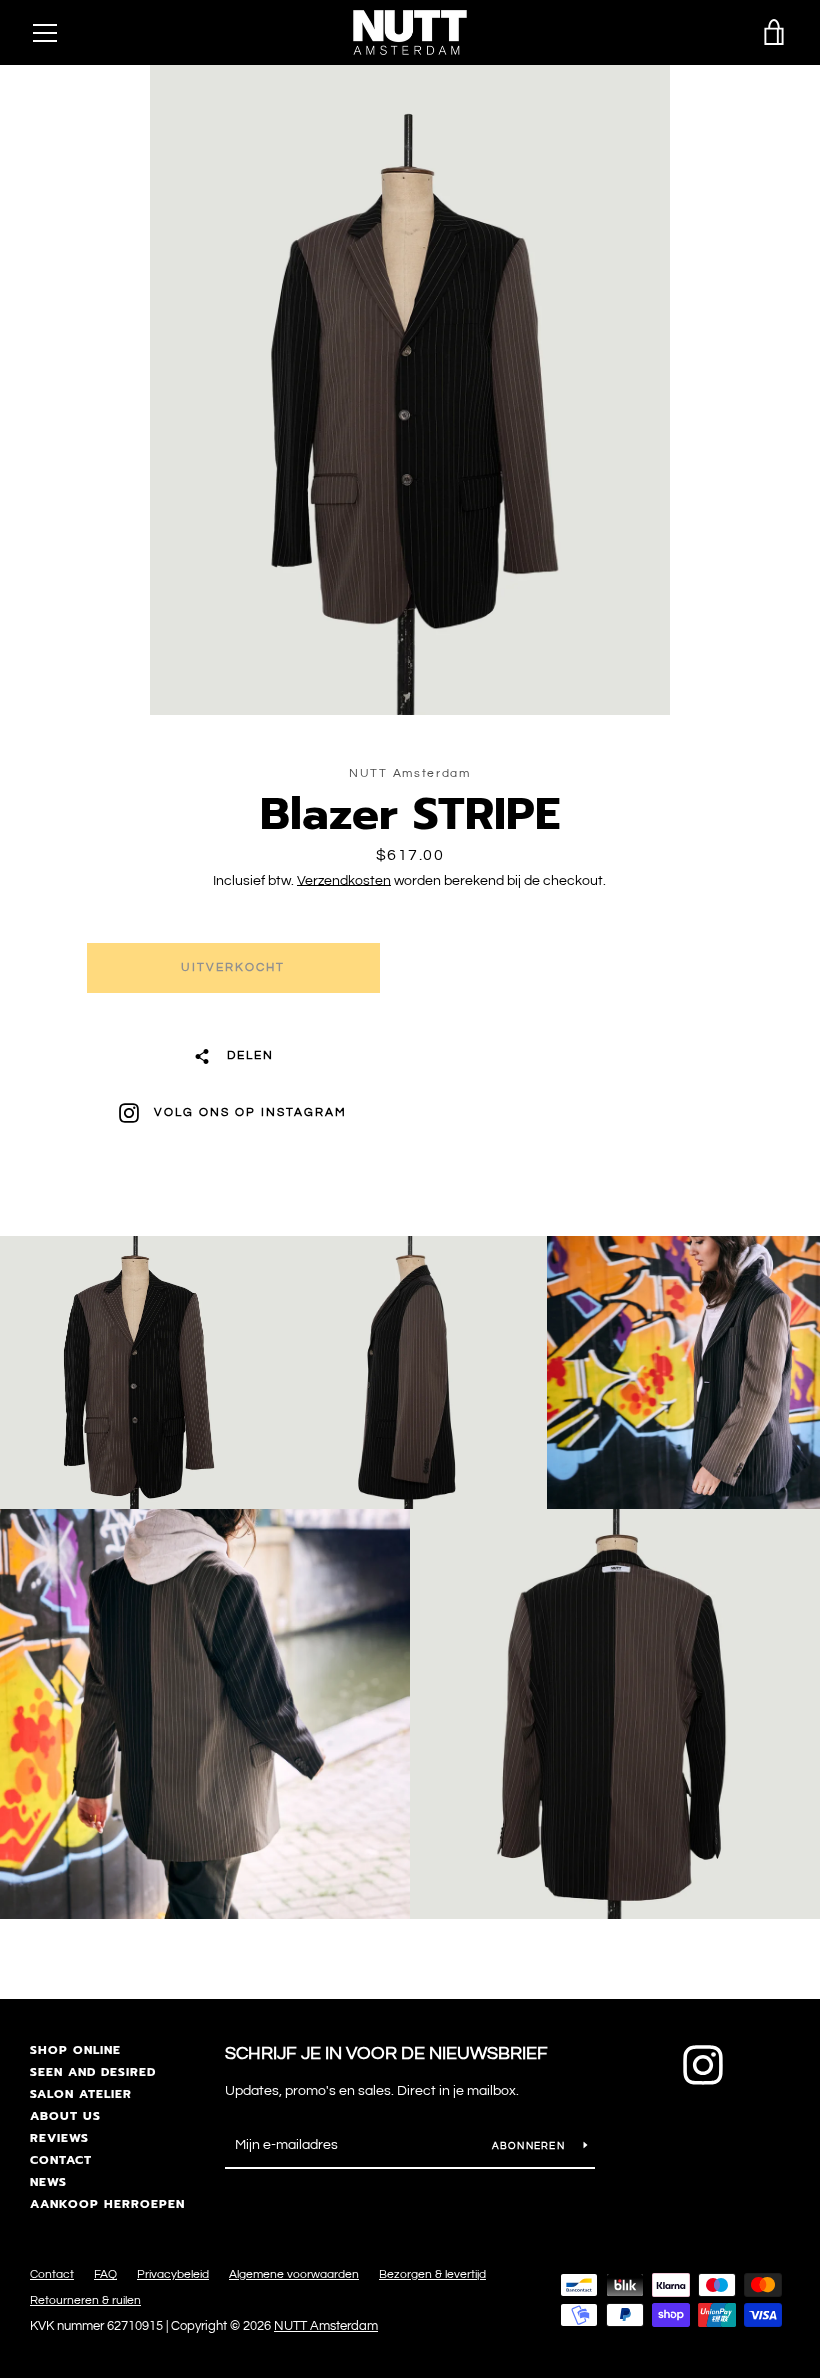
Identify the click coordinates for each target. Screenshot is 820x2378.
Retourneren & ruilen (85, 2300)
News (48, 2182)
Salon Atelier (81, 2094)
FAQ (105, 2274)
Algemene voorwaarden (294, 2274)
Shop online (75, 2050)
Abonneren (530, 2146)
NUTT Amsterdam (326, 2326)
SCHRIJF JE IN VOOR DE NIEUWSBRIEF (386, 2053)
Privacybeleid (173, 2274)
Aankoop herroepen (107, 2204)
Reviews (59, 2138)
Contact (61, 2160)
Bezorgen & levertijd (432, 2274)
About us (65, 2116)
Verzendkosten (344, 881)
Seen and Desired (93, 2072)
